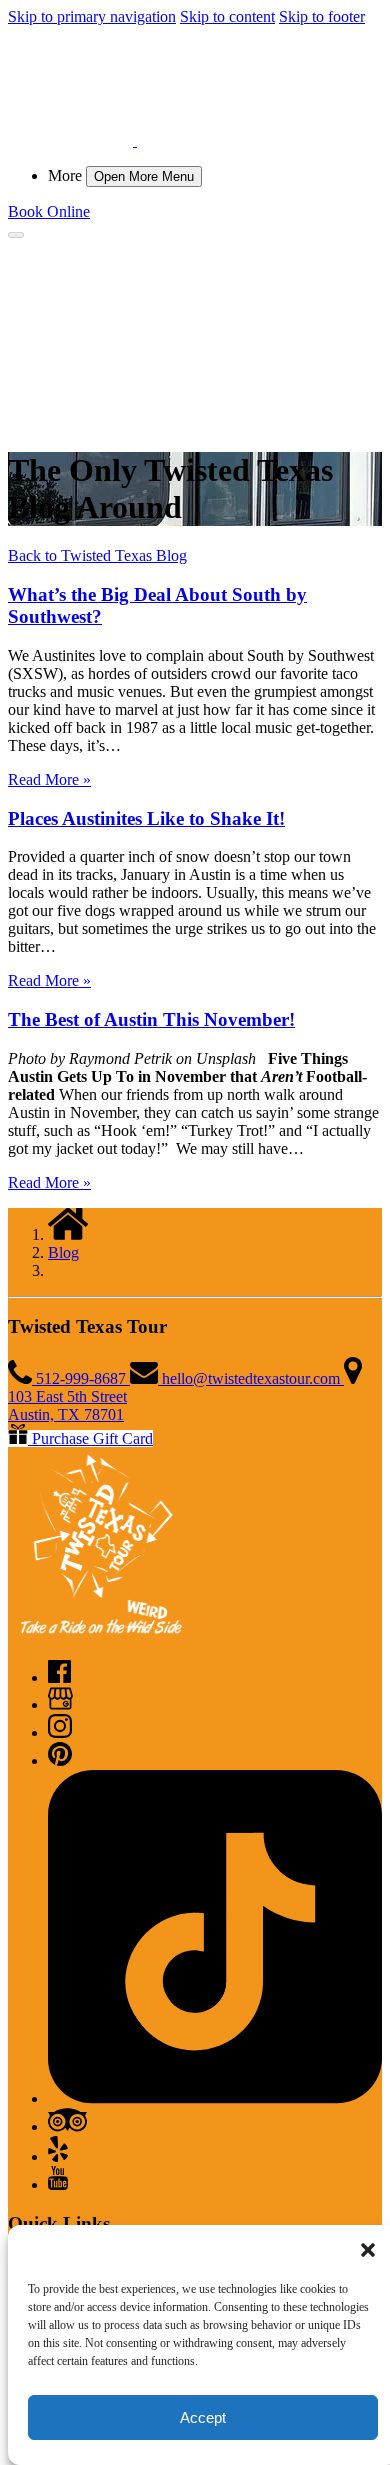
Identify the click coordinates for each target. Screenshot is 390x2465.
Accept (203, 2417)
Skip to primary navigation (92, 16)
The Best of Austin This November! (151, 1019)
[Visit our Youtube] (58, 2184)
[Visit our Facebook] (59, 1677)
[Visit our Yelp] (58, 2156)
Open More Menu (144, 176)
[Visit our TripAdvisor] (67, 2126)
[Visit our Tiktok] (215, 2098)
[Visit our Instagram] (60, 1732)
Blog (63, 1252)
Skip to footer (322, 16)
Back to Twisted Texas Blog (97, 555)
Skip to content (227, 16)
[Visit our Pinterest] (60, 1760)
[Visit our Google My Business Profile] (60, 1704)
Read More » (49, 779)
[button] (368, 2250)
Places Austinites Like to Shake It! (146, 818)
